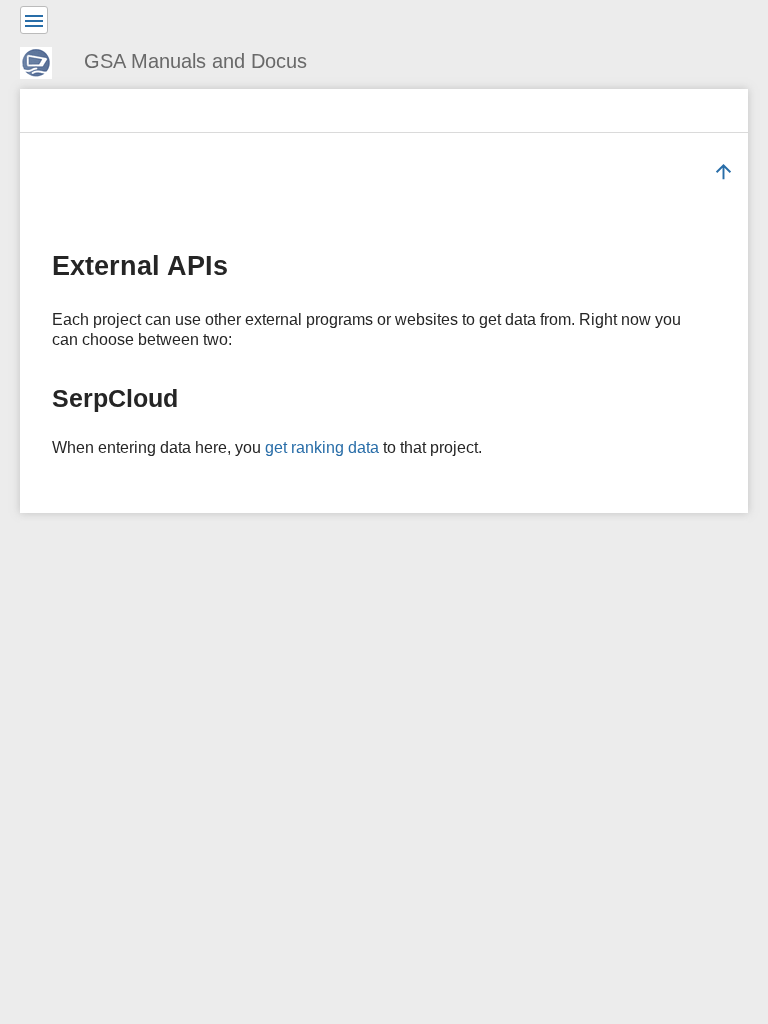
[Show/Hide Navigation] (34, 20)
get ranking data (322, 447)
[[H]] (44, 60)
